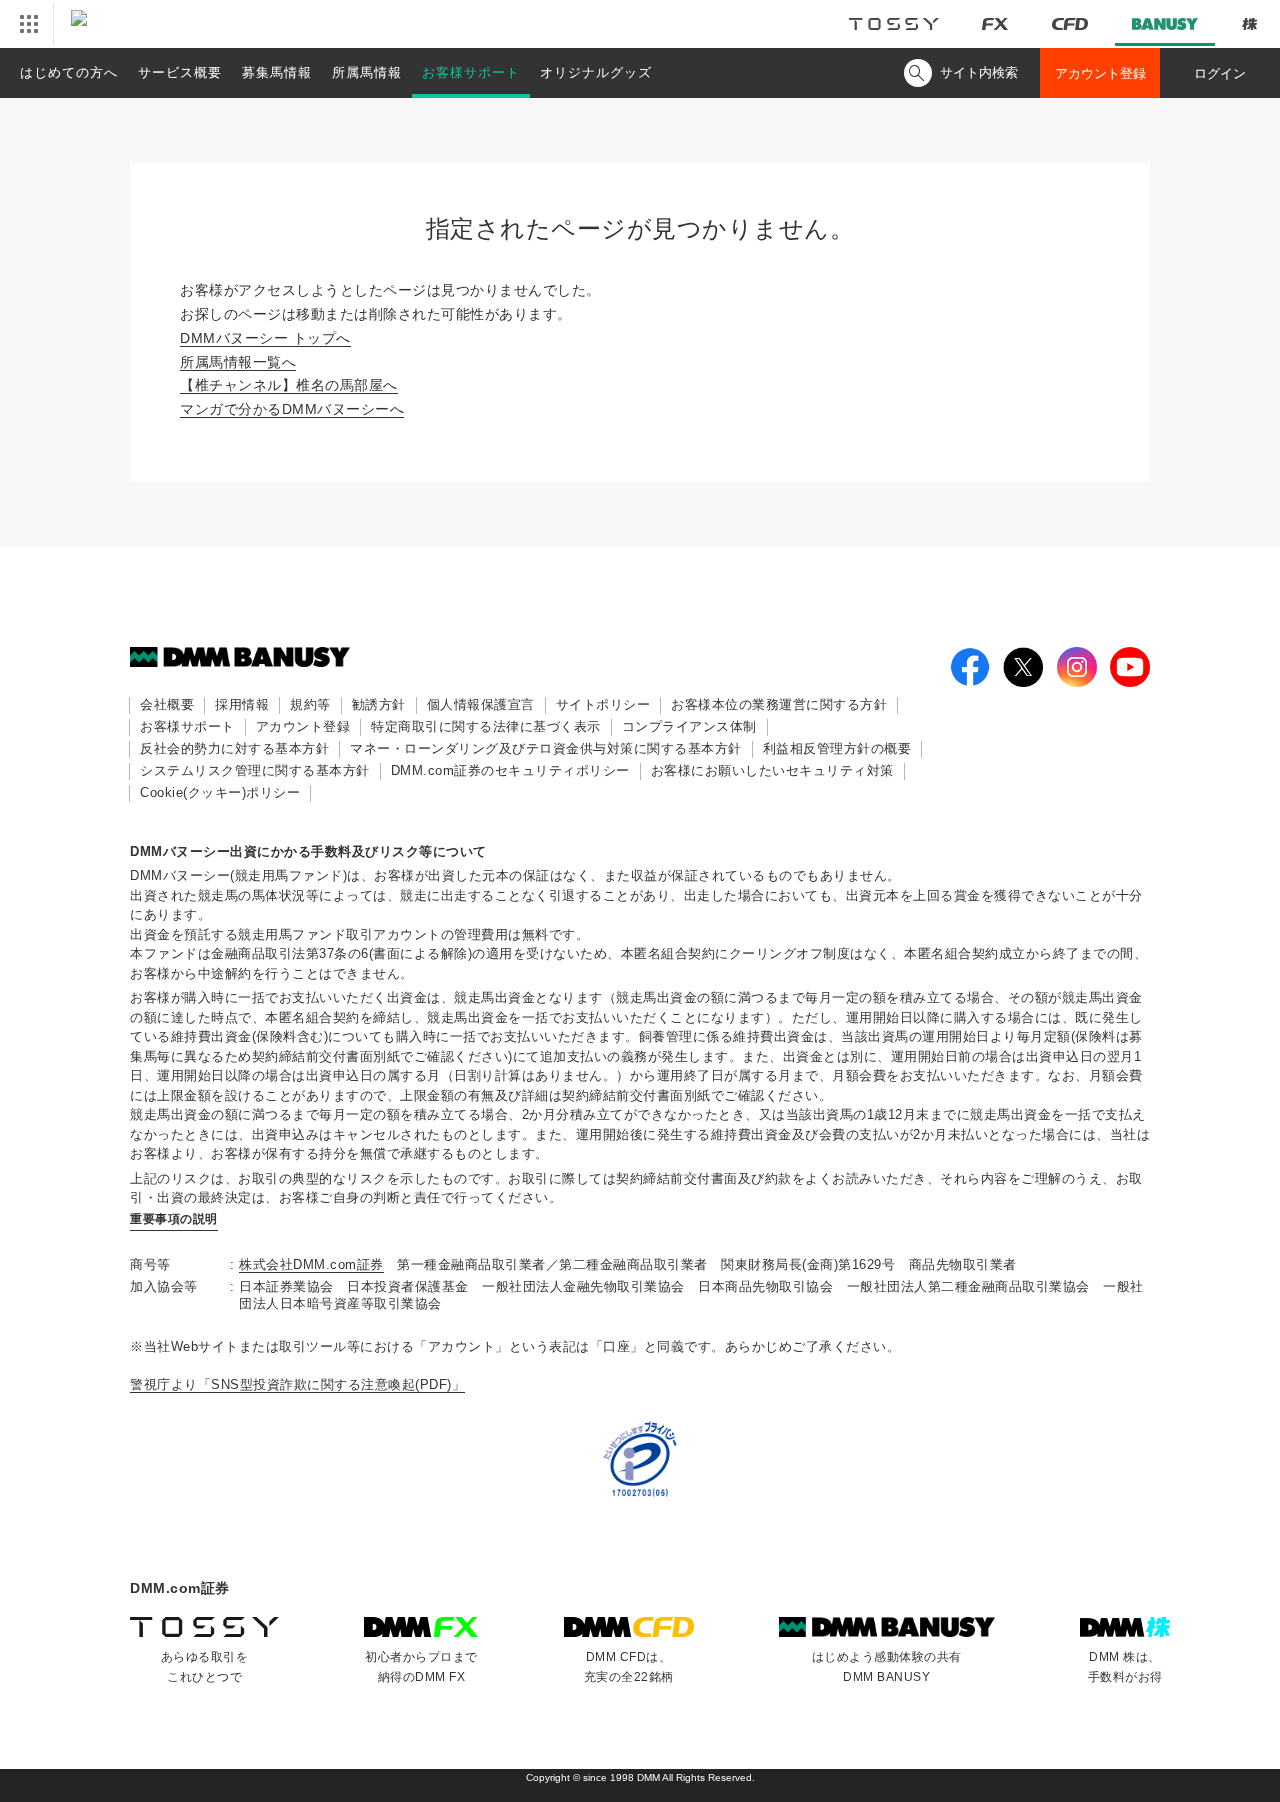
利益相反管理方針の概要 (837, 748)
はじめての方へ (69, 72)
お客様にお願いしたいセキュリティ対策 (772, 770)
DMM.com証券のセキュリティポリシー (510, 770)
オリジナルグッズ (596, 72)
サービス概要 (180, 72)
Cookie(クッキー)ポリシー (220, 792)
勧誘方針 (379, 704)
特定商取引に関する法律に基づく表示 (486, 726)
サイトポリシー (603, 704)
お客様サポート (471, 72)
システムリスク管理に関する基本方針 (255, 770)
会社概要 (167, 704)
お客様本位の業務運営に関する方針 (779, 704)
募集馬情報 (277, 72)
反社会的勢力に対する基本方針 (234, 748)
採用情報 (242, 704)
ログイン (1220, 73)
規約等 (310, 704)
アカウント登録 (1100, 73)
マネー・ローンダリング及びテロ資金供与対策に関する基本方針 (546, 748)
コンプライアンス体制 (689, 726)
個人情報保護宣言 (481, 704)
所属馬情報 (367, 72)
